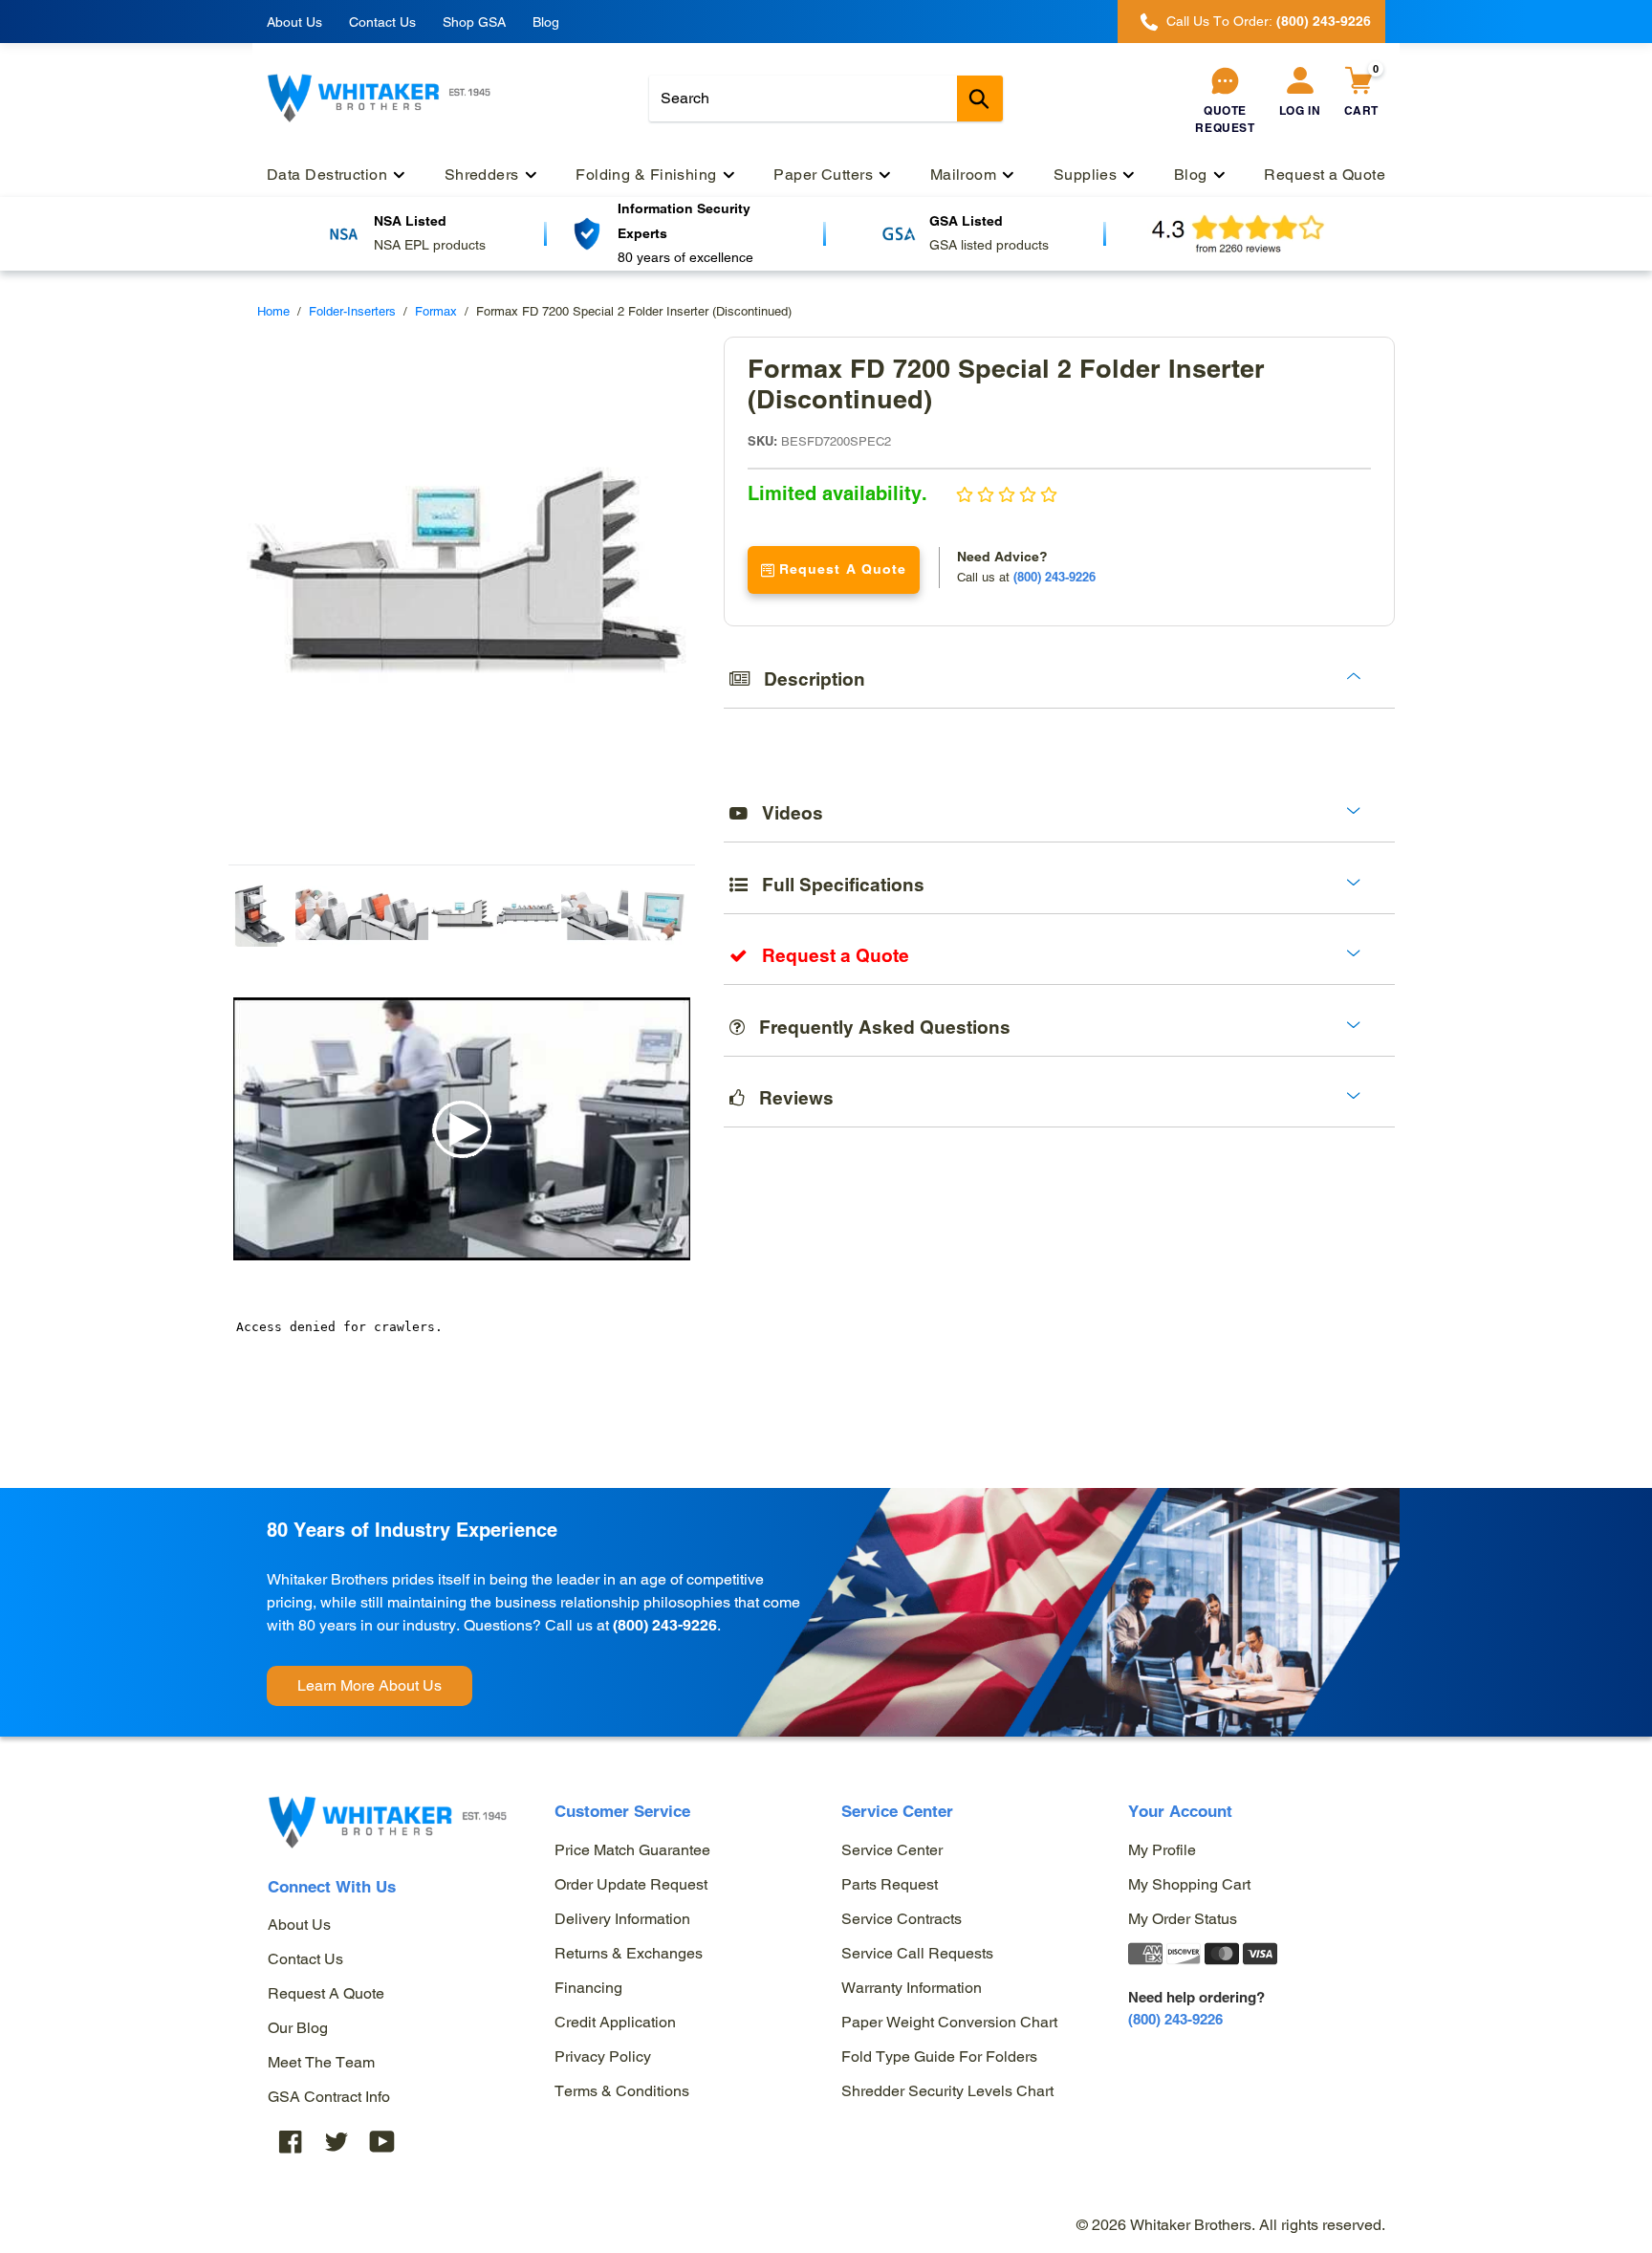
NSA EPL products (430, 245)
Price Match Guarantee (632, 1850)
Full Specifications (836, 885)
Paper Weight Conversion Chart (949, 2022)
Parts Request (890, 1884)
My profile (1162, 1850)
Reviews (789, 1098)
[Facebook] (291, 2141)
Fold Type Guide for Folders (939, 2056)
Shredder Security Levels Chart (947, 2091)
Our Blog (298, 2028)
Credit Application (615, 2022)
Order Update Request (631, 1884)
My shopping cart (1189, 1884)
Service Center (892, 1850)
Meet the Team (321, 2062)
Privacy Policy (603, 2056)
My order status (1183, 1919)
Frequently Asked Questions (878, 1027)
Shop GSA (474, 22)
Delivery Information (622, 1919)
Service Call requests (917, 1953)
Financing (588, 1988)
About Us (294, 22)
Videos (785, 813)
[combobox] (826, 98)
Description (807, 679)
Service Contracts (902, 1919)
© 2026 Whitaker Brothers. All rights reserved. (1231, 2225)
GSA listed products (989, 245)
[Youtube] (382, 2141)
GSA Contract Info (329, 2097)
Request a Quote (326, 1993)
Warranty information (912, 1988)
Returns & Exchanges (629, 1953)
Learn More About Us (370, 1685)
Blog (546, 22)
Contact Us (382, 22)
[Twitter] (337, 2141)
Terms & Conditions (622, 2091)
